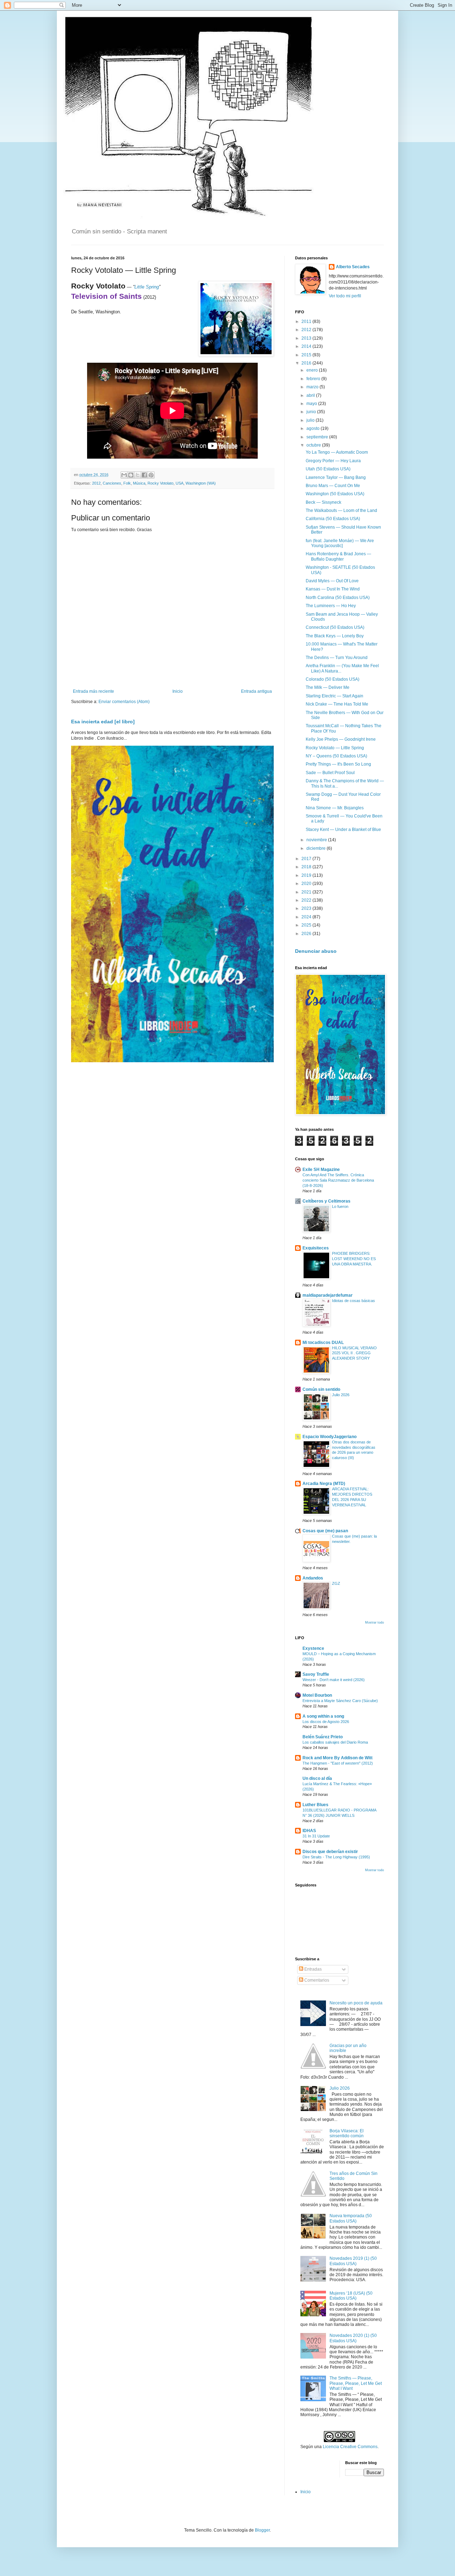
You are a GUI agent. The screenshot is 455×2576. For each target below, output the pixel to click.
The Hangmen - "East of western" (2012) (338, 1763)
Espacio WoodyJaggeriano (330, 1437)
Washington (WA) (201, 483)
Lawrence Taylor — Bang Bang (336, 477)
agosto (314, 428)
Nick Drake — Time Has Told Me (337, 704)
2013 (307, 338)
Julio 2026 (341, 1395)
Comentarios (316, 1980)
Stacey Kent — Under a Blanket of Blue (343, 830)
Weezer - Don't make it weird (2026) (334, 1680)
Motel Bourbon (317, 1695)
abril (311, 395)
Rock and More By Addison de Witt (338, 1758)
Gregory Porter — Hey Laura (333, 461)
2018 (307, 867)
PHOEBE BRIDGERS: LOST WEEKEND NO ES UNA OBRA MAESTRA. (354, 1259)
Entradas (312, 1969)
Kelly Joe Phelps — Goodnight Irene (341, 739)
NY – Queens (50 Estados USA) (336, 756)
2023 (307, 908)
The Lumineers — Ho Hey (331, 606)
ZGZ (336, 1583)
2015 (307, 355)
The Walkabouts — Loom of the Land (341, 511)
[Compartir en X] (138, 475)
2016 (307, 363)
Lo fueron (340, 1206)
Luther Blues (315, 1805)
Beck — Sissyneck (323, 502)
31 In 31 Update (316, 1836)
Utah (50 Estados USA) (328, 469)
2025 (307, 925)
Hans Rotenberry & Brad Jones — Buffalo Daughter (338, 556)
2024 (307, 917)
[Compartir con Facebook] (144, 475)
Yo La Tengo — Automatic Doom (337, 452)
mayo (312, 404)
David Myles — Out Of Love (332, 581)
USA (180, 483)
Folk (127, 483)
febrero (314, 379)
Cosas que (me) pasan (325, 1531)
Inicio (178, 691)
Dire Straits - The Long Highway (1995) (336, 1857)
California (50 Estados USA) (333, 519)
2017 (307, 859)
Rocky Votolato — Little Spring (335, 748)
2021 (307, 892)
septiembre (318, 437)
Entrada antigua (256, 691)
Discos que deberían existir (330, 1852)
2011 (307, 322)
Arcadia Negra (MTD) (324, 1484)
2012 (96, 483)
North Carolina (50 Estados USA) (338, 598)
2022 (307, 900)
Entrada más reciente (93, 691)
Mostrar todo (374, 1622)
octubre (314, 445)
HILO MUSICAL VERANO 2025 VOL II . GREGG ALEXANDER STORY (354, 1353)
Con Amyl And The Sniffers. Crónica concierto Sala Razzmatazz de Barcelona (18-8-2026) (338, 1180)
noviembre (317, 840)
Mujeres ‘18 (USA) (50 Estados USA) (351, 2296)
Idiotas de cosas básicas (354, 1301)
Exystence (313, 1648)
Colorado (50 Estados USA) (333, 679)
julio (311, 420)
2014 (307, 346)
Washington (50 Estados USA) (335, 494)
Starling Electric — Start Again (334, 696)
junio (312, 412)
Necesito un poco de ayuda (356, 2003)
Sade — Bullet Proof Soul (330, 773)
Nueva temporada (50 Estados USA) (351, 2218)
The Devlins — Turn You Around (337, 658)
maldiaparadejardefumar (328, 1295)
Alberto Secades (353, 267)
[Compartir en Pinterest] (151, 475)
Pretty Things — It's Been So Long (338, 764)
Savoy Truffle (316, 1674)
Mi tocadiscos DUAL (323, 1343)
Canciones (112, 483)
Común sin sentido (321, 1389)
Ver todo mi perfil (345, 296)
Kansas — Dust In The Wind (333, 589)
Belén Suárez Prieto (323, 1737)
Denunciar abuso (316, 951)
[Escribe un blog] (131, 475)
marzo (313, 387)
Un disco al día (317, 1778)
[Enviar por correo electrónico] (124, 475)
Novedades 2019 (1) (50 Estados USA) (353, 2261)
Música (139, 483)
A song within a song (323, 1716)
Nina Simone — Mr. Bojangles (335, 808)
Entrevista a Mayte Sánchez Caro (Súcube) (340, 1701)
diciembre (317, 848)
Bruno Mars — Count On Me (333, 486)
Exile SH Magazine (321, 1170)
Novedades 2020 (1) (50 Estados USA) (353, 2338)
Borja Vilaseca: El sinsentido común (347, 2133)
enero (313, 370)
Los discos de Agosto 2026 (326, 1722)
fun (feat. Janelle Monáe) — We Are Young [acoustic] (340, 543)
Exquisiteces (316, 1248)
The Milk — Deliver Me (328, 687)
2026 (307, 934)
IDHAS (309, 1831)
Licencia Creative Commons (350, 2447)
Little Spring (147, 287)
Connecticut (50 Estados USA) (335, 627)
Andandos (313, 1578)
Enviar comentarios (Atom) (124, 702)
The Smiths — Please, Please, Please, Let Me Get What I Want (356, 2383)
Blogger (262, 2530)
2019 (307, 875)
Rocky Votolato (160, 483)
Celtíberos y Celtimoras (326, 1201)
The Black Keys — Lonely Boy (335, 636)
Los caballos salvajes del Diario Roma (335, 1742)
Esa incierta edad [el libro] (103, 722)
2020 (307, 884)
